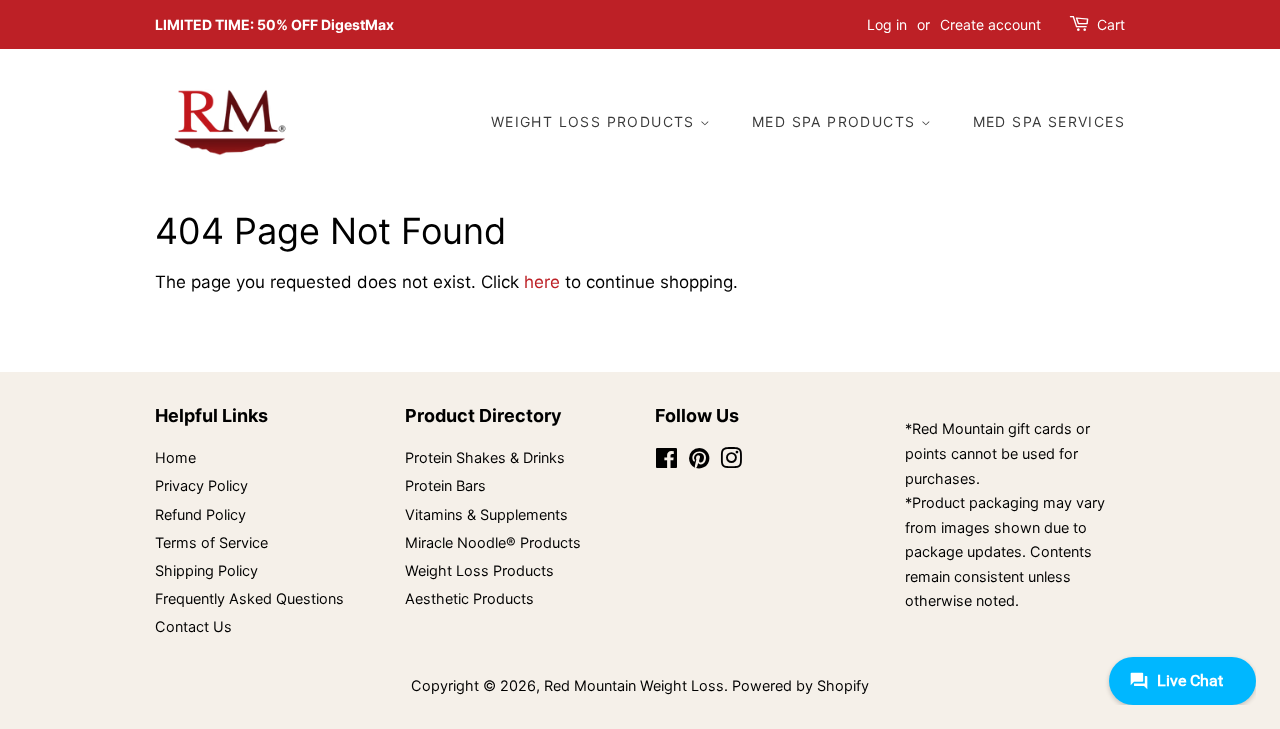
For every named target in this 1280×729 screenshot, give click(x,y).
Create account (990, 24)
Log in (887, 24)
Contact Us (193, 626)
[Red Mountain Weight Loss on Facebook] (666, 461)
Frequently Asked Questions (249, 598)
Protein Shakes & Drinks (485, 457)
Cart (1111, 24)
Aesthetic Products (469, 598)
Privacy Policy (201, 485)
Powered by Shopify (800, 685)
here (542, 282)
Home (175, 457)
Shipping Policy (206, 570)
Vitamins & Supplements (486, 514)
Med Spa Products (836, 121)
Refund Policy (200, 514)
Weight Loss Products (595, 121)
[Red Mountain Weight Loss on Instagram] (731, 461)
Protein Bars (445, 485)
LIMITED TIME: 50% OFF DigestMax (274, 24)
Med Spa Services (1049, 121)
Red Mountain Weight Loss (634, 685)
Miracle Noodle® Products (493, 542)
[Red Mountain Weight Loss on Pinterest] (699, 461)
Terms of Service (211, 542)
